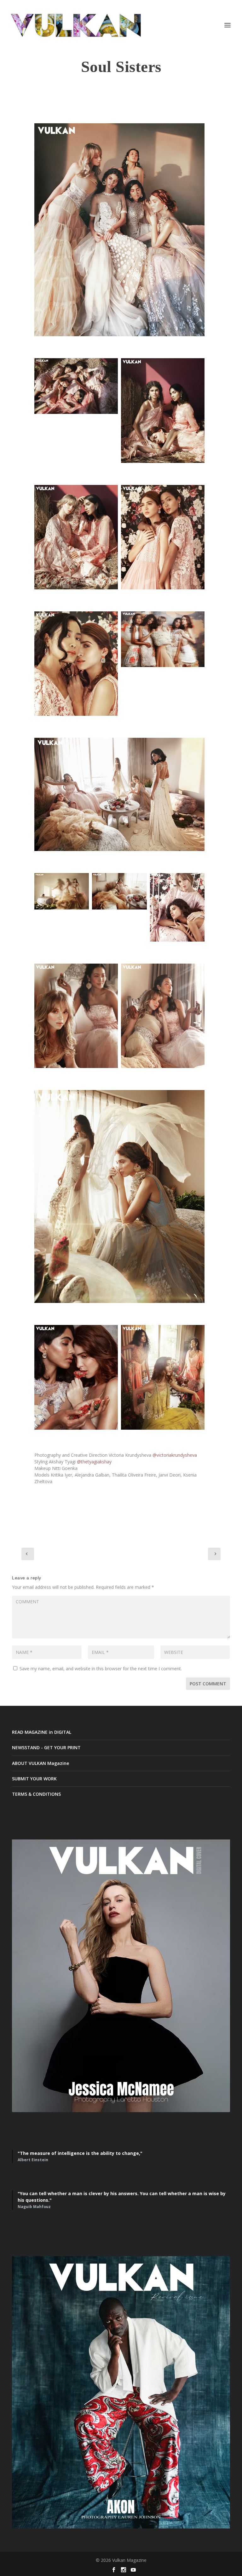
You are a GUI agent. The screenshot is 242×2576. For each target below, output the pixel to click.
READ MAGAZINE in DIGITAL (42, 1732)
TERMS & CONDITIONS (36, 1794)
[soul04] (119, 230)
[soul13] (76, 386)
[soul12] (119, 891)
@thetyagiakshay (94, 1462)
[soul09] (177, 907)
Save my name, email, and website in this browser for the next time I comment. (101, 1669)
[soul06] (163, 1016)
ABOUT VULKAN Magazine (40, 1763)
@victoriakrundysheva (175, 1455)
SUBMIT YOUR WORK (34, 1779)
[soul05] (119, 1196)
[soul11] (76, 664)
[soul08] (163, 410)
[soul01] (163, 537)
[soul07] (76, 1016)
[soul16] (119, 794)
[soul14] (62, 891)
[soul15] (163, 639)
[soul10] (76, 537)
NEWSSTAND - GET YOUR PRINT (46, 1747)
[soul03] (76, 1377)
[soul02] (163, 1377)
